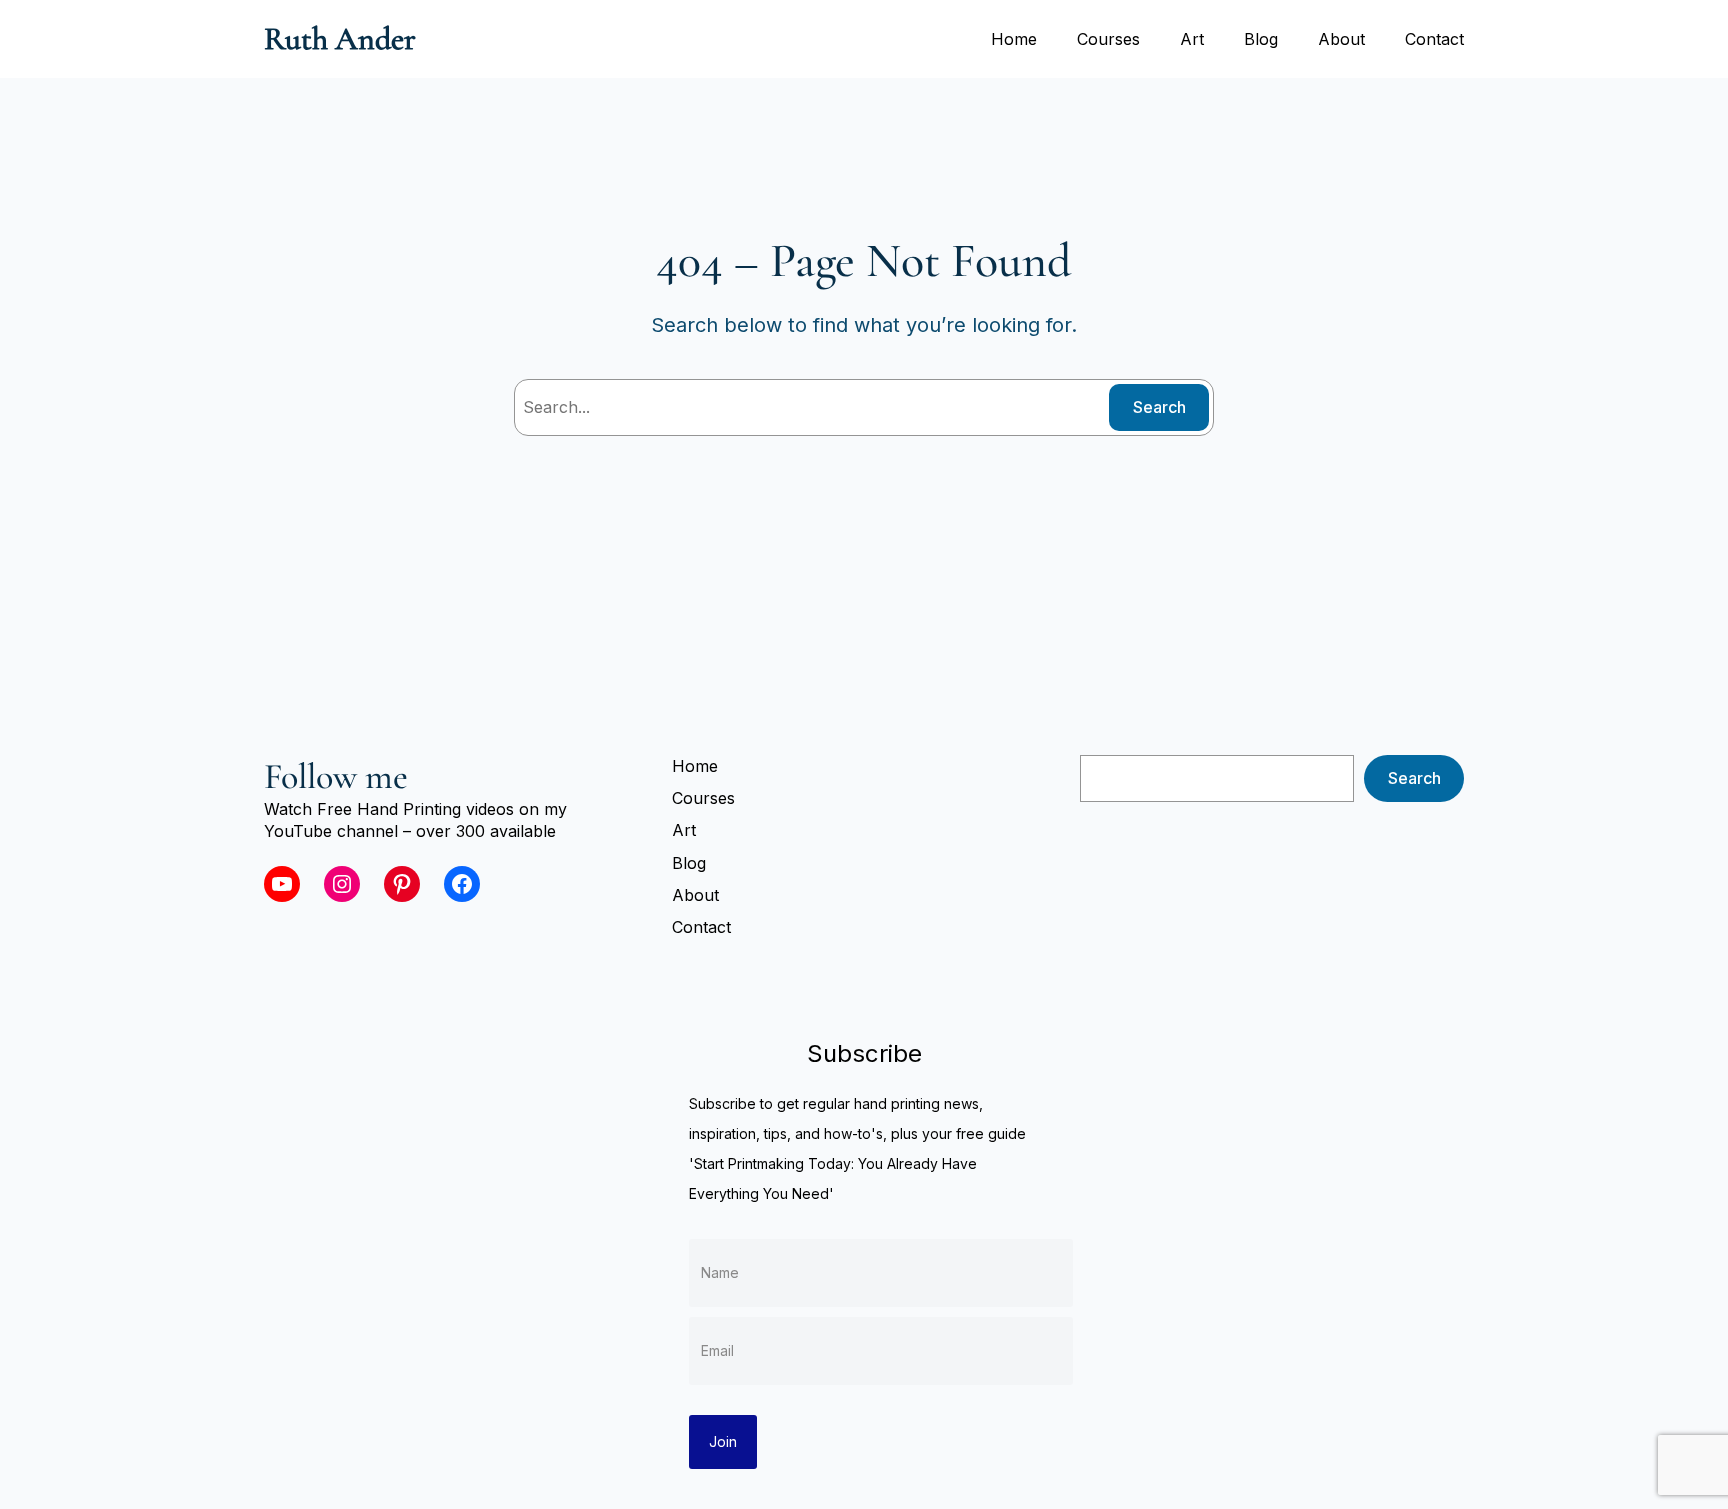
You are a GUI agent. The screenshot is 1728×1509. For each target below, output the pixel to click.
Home (1014, 39)
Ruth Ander (340, 38)
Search (1159, 407)
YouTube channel (331, 831)
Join (723, 1441)
